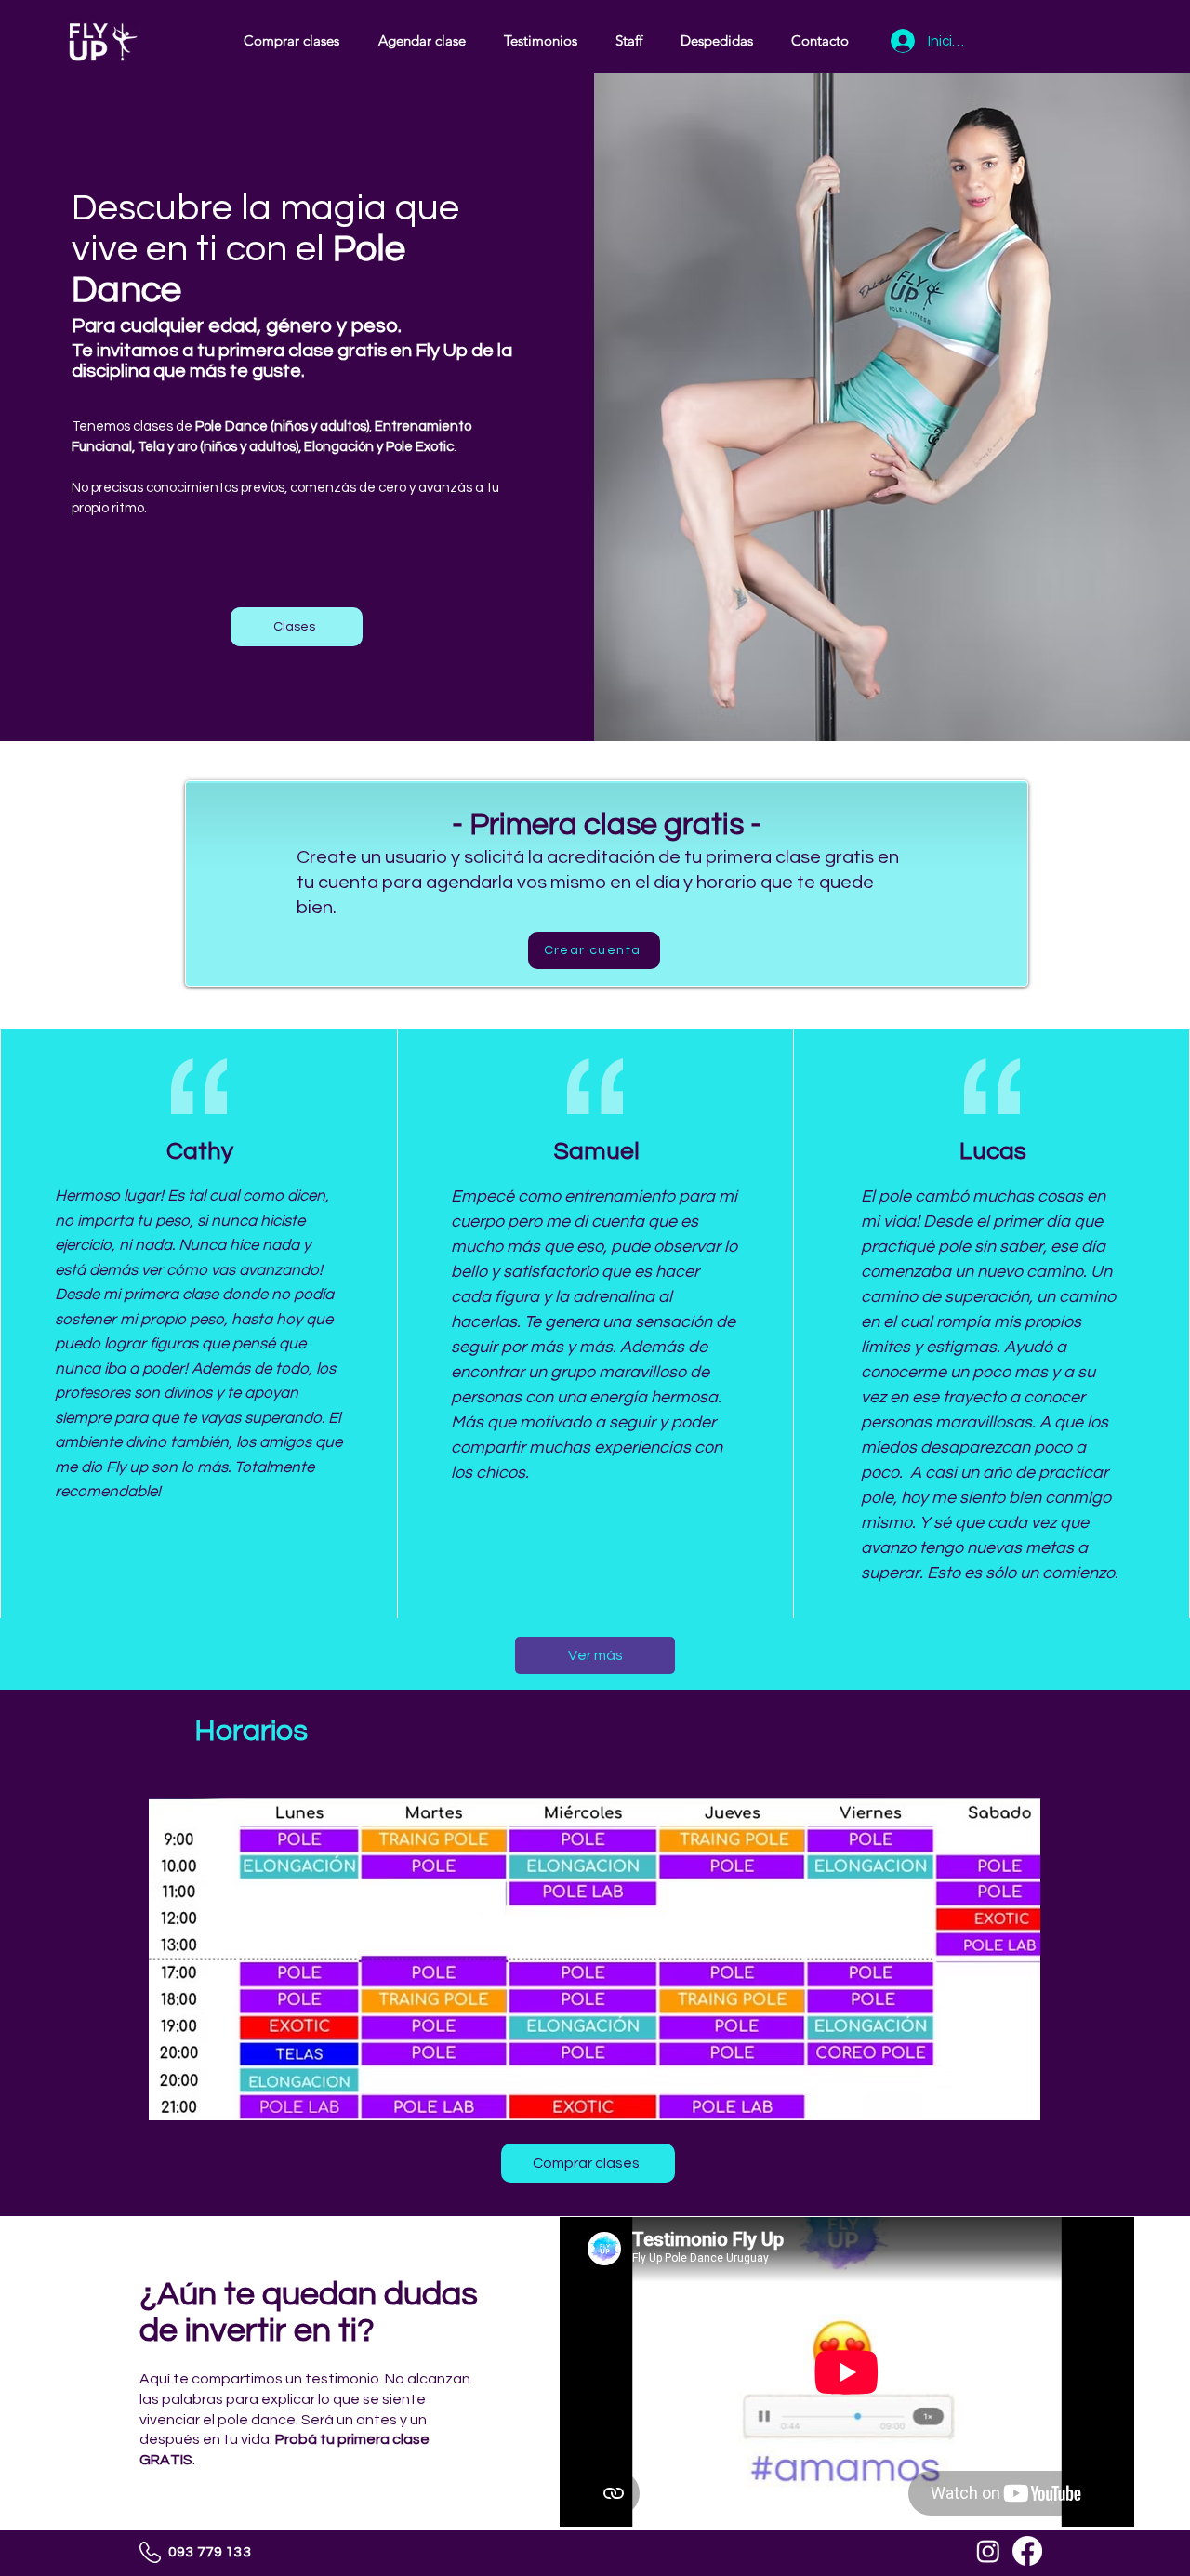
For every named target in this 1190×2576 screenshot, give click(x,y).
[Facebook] (1027, 2551)
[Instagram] (988, 2551)
